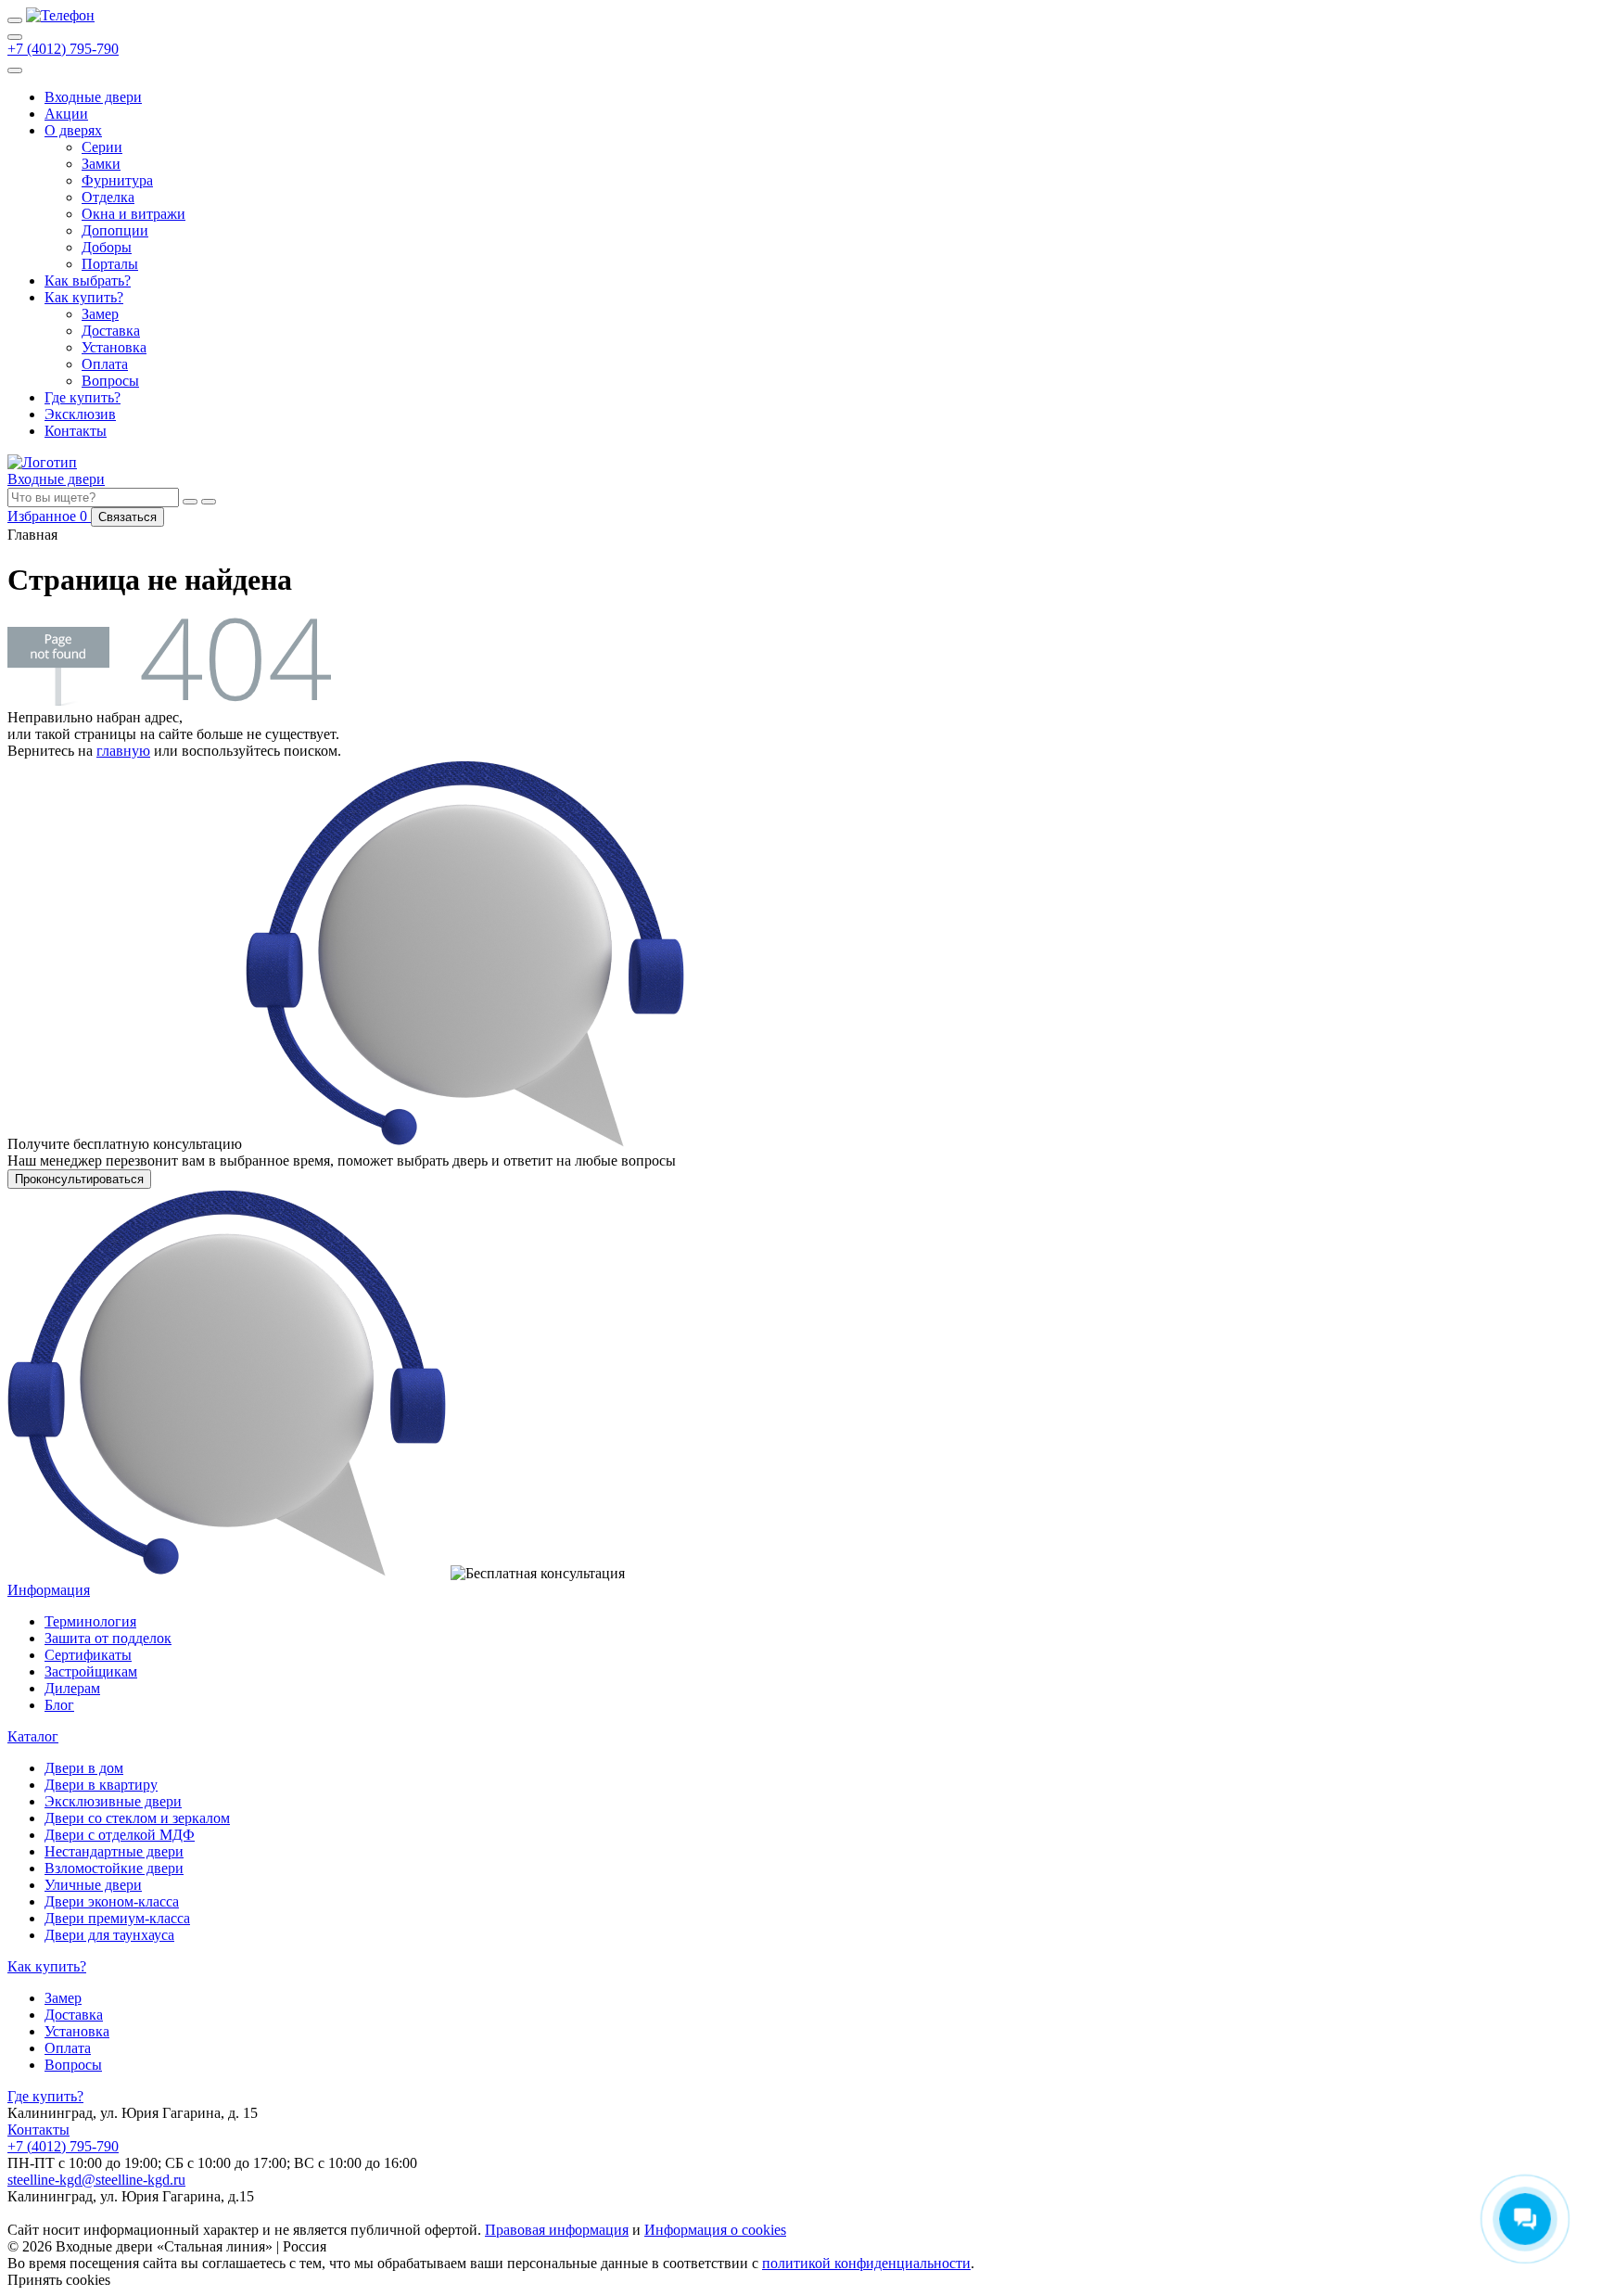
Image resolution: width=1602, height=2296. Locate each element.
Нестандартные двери (114, 1851)
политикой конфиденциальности (866, 2263)
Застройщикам (91, 1671)
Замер (100, 314)
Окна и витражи (133, 214)
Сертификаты (88, 1655)
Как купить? (84, 297)
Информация (49, 1590)
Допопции (115, 230)
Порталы (110, 264)
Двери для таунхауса (109, 1935)
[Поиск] (15, 37)
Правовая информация (557, 2230)
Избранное (49, 516)
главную (123, 751)
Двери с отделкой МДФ (120, 1835)
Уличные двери (93, 1885)
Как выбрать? (88, 281)
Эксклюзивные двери (113, 1801)
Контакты (76, 431)
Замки (101, 164)
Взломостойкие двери (114, 1868)
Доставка (111, 331)
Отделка (108, 197)
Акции (66, 114)
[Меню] (15, 20)
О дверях (73, 130)
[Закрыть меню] (15, 70)
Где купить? (83, 397)
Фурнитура (117, 180)
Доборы (107, 247)
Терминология (90, 1621)
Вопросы (110, 381)
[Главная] (60, 15)
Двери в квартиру (101, 1785)
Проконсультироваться (79, 1179)
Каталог (33, 1736)
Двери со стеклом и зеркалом (137, 1818)
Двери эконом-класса (112, 1901)
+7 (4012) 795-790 (63, 49)
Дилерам (72, 1688)
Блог (59, 1705)
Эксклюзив (80, 414)
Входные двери (93, 97)
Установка (114, 347)
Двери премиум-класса (117, 1918)
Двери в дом (84, 1768)
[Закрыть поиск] (209, 502)
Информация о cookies (715, 2230)
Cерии (102, 147)
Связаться (127, 517)
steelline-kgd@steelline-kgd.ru (96, 2180)
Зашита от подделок (108, 1638)
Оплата (105, 364)
